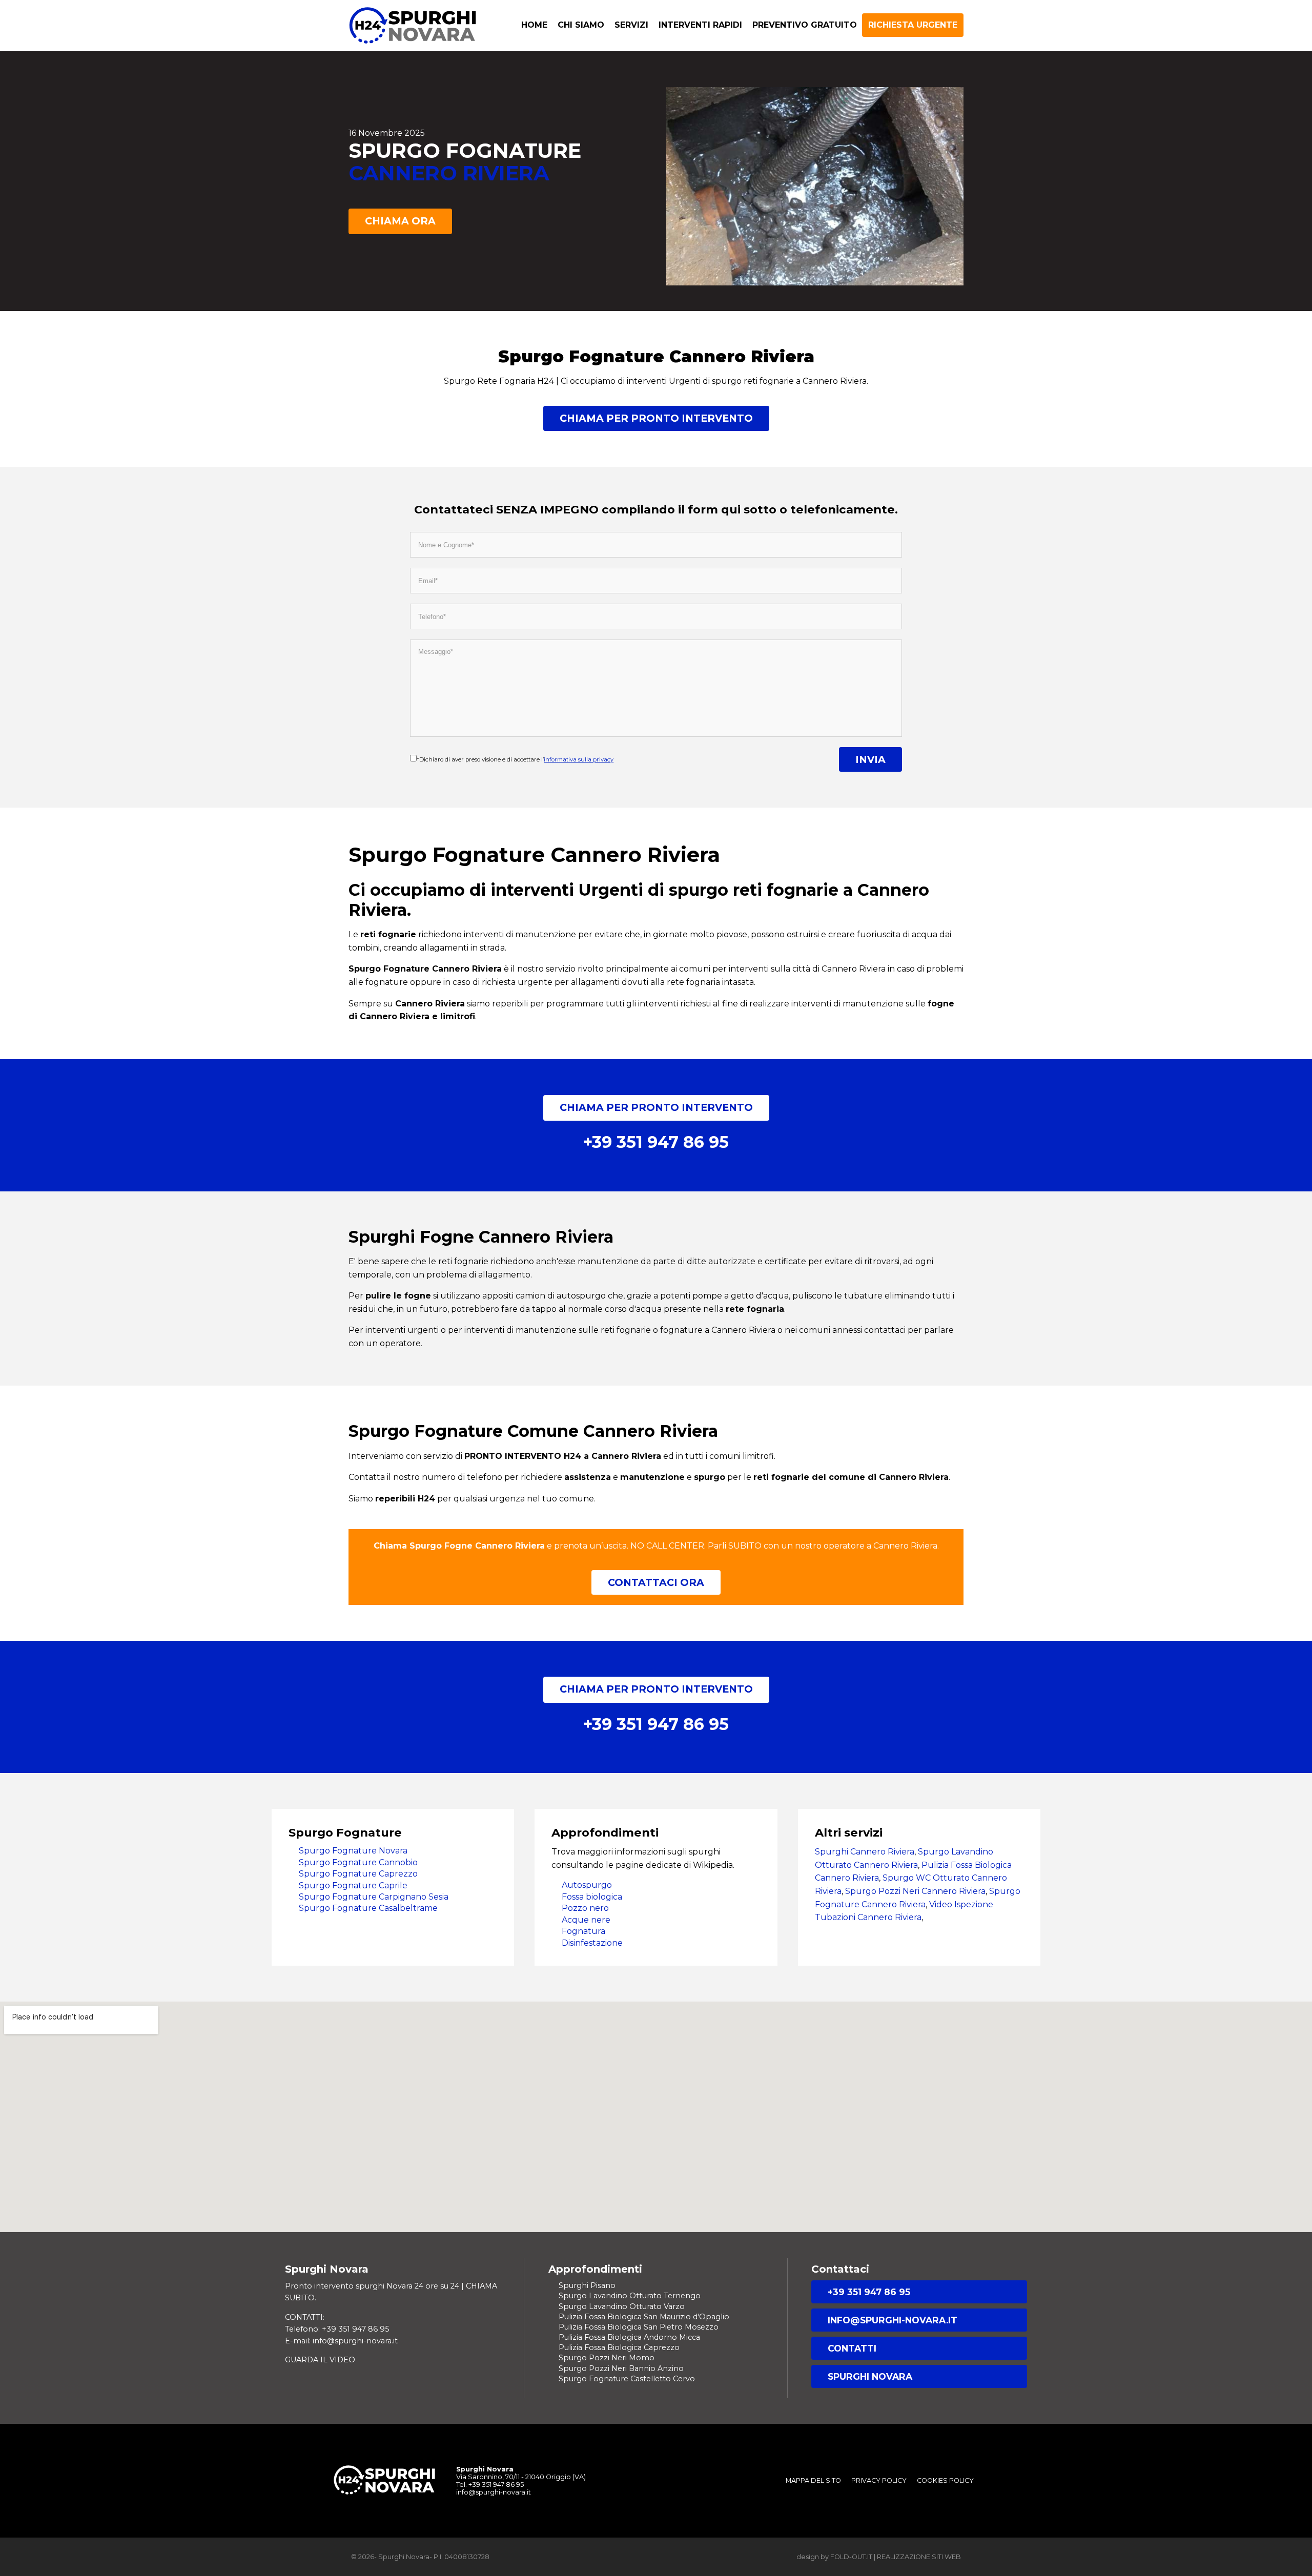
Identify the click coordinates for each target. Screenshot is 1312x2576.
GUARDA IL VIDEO (320, 2360)
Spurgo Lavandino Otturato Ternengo (630, 2296)
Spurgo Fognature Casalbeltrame (368, 1908)
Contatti (852, 2348)
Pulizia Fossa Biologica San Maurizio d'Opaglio (644, 2317)
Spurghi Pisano (587, 2285)
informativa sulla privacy (579, 759)
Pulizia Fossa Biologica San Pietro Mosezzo (639, 2327)
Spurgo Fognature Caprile (353, 1885)
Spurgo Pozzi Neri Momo (607, 2358)
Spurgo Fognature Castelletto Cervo (627, 2379)
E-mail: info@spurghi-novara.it (341, 2341)
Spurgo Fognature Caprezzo (358, 1874)
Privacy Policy (879, 2480)
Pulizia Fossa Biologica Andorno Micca (629, 2337)
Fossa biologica (592, 1897)
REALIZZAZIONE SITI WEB (919, 2557)
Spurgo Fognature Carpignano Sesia (374, 1897)
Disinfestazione (592, 1943)
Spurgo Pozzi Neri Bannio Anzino (621, 2368)
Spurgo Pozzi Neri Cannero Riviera (915, 1891)
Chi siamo (581, 25)
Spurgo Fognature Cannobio (358, 1862)
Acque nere (586, 1920)
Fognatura (583, 1931)
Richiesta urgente (913, 25)
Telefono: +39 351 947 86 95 (337, 2329)
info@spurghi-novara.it (893, 2320)
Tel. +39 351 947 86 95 (490, 2485)
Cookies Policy (945, 2480)
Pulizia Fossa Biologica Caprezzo (619, 2347)
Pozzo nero (585, 1908)
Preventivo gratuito (805, 25)
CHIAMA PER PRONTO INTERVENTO (656, 418)
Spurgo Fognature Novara (353, 1851)
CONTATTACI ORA (656, 1582)
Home (534, 25)
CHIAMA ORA (400, 221)
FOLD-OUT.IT (851, 2557)
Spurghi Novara (870, 2376)
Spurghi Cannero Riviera (865, 1852)
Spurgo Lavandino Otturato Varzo (622, 2306)
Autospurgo (587, 1885)
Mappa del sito (813, 2480)
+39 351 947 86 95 (869, 2292)
